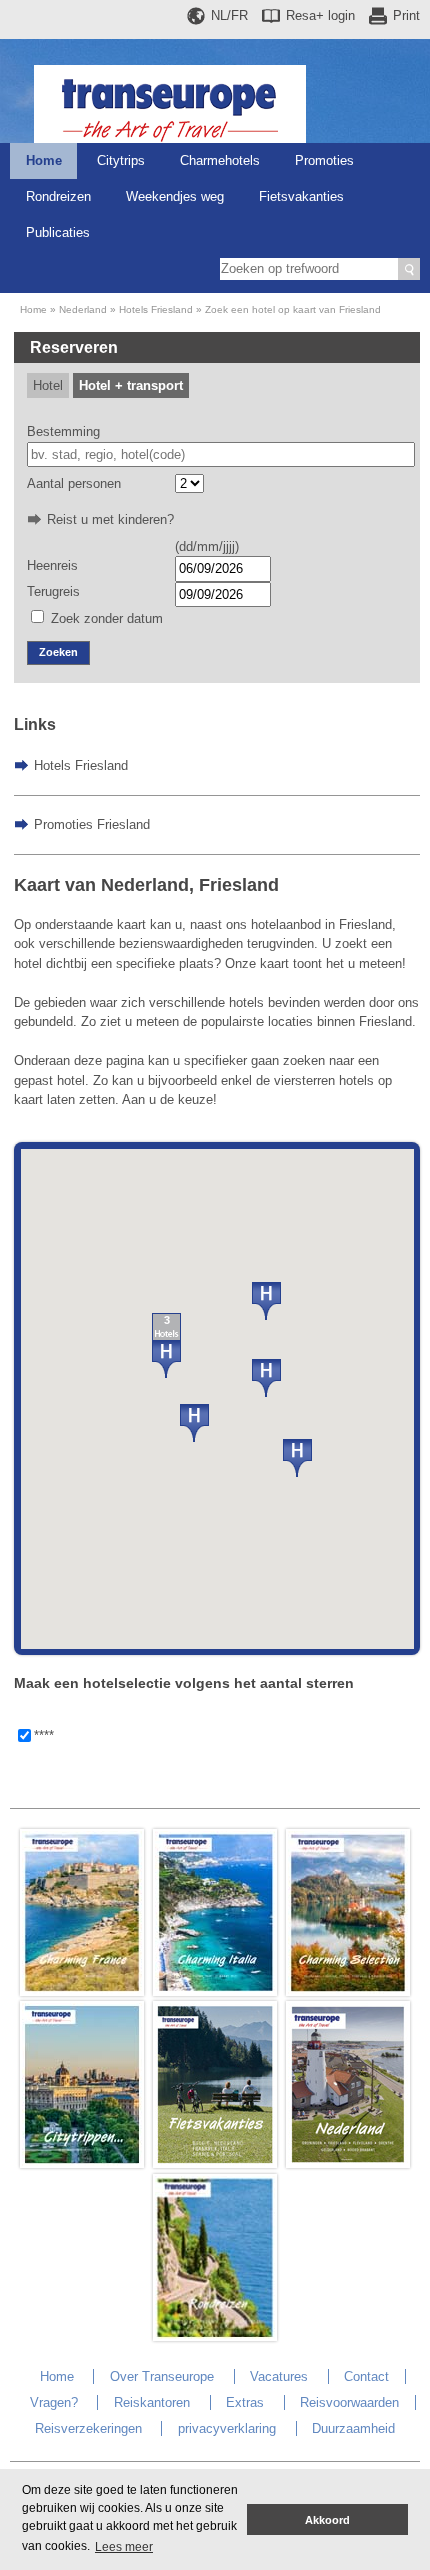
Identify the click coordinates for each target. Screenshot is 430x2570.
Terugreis (53, 591)
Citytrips (121, 160)
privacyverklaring (227, 2428)
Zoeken (58, 652)
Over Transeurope (162, 2376)
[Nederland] (348, 2163)
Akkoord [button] (327, 2520)
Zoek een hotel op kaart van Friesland (293, 309)
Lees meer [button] (124, 2547)
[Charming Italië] (215, 1991)
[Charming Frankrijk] (82, 1991)
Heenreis (52, 565)
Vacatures (279, 2376)
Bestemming (63, 431)
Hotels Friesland (156, 309)
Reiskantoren (152, 2402)
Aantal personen (74, 483)
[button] (266, 1301)
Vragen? (54, 2402)
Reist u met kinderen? (110, 519)
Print (406, 15)
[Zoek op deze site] (409, 269)
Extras (245, 2402)
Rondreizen (58, 196)
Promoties (324, 160)
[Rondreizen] (215, 2336)
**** (44, 1735)
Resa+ (320, 15)
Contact (366, 2376)
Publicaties (58, 232)
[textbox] (221, 455)
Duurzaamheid (353, 2428)
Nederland (83, 309)
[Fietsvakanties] (215, 2163)
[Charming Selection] (348, 1991)
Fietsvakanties (301, 196)
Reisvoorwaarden (349, 2402)
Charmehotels (220, 160)
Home (44, 160)
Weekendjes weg (175, 196)
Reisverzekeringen (88, 2428)
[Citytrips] (82, 2163)
